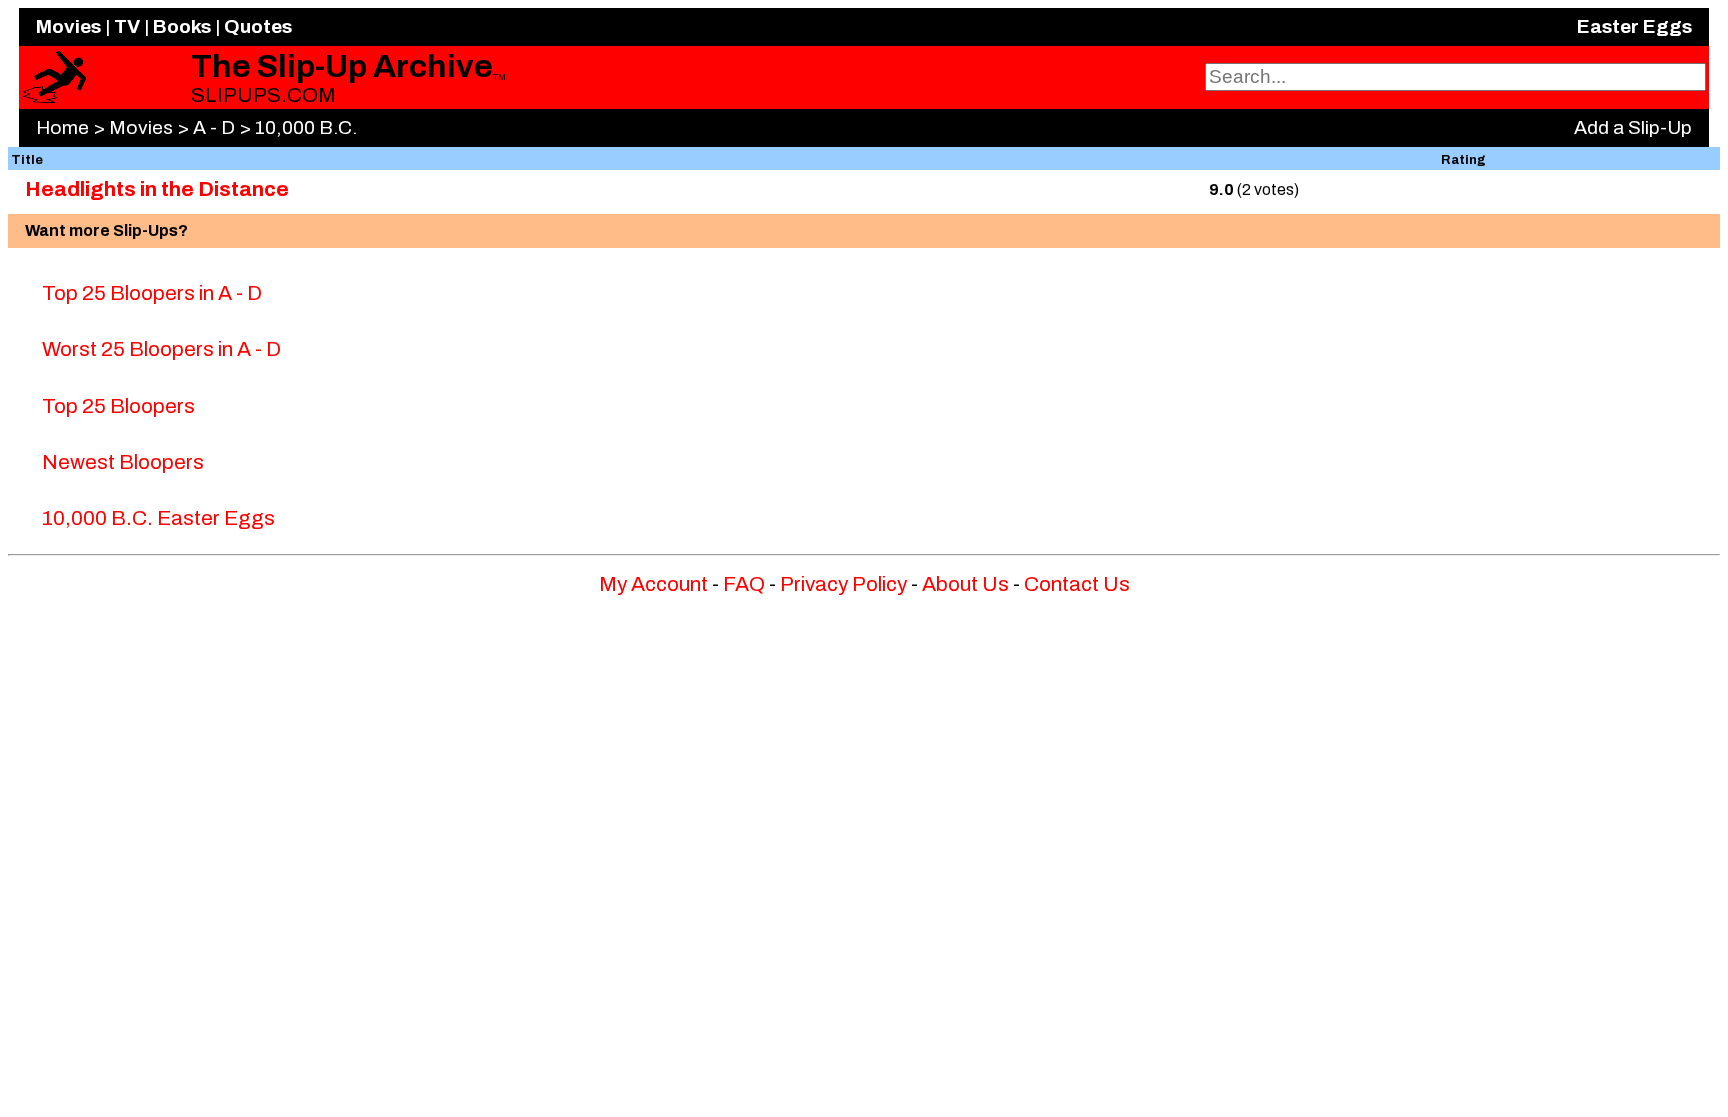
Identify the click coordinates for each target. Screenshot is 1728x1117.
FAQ (744, 584)
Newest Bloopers (123, 462)
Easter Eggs (1634, 26)
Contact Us (1077, 584)
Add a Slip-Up (1633, 127)
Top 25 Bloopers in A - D (152, 293)
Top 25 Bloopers (118, 406)
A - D (214, 127)
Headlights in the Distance (157, 189)
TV (127, 26)
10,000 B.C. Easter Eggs (158, 518)
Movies (68, 26)
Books (182, 26)
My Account (653, 584)
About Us (965, 584)
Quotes (258, 26)
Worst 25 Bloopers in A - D (161, 349)
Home (62, 127)
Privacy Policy (843, 584)
